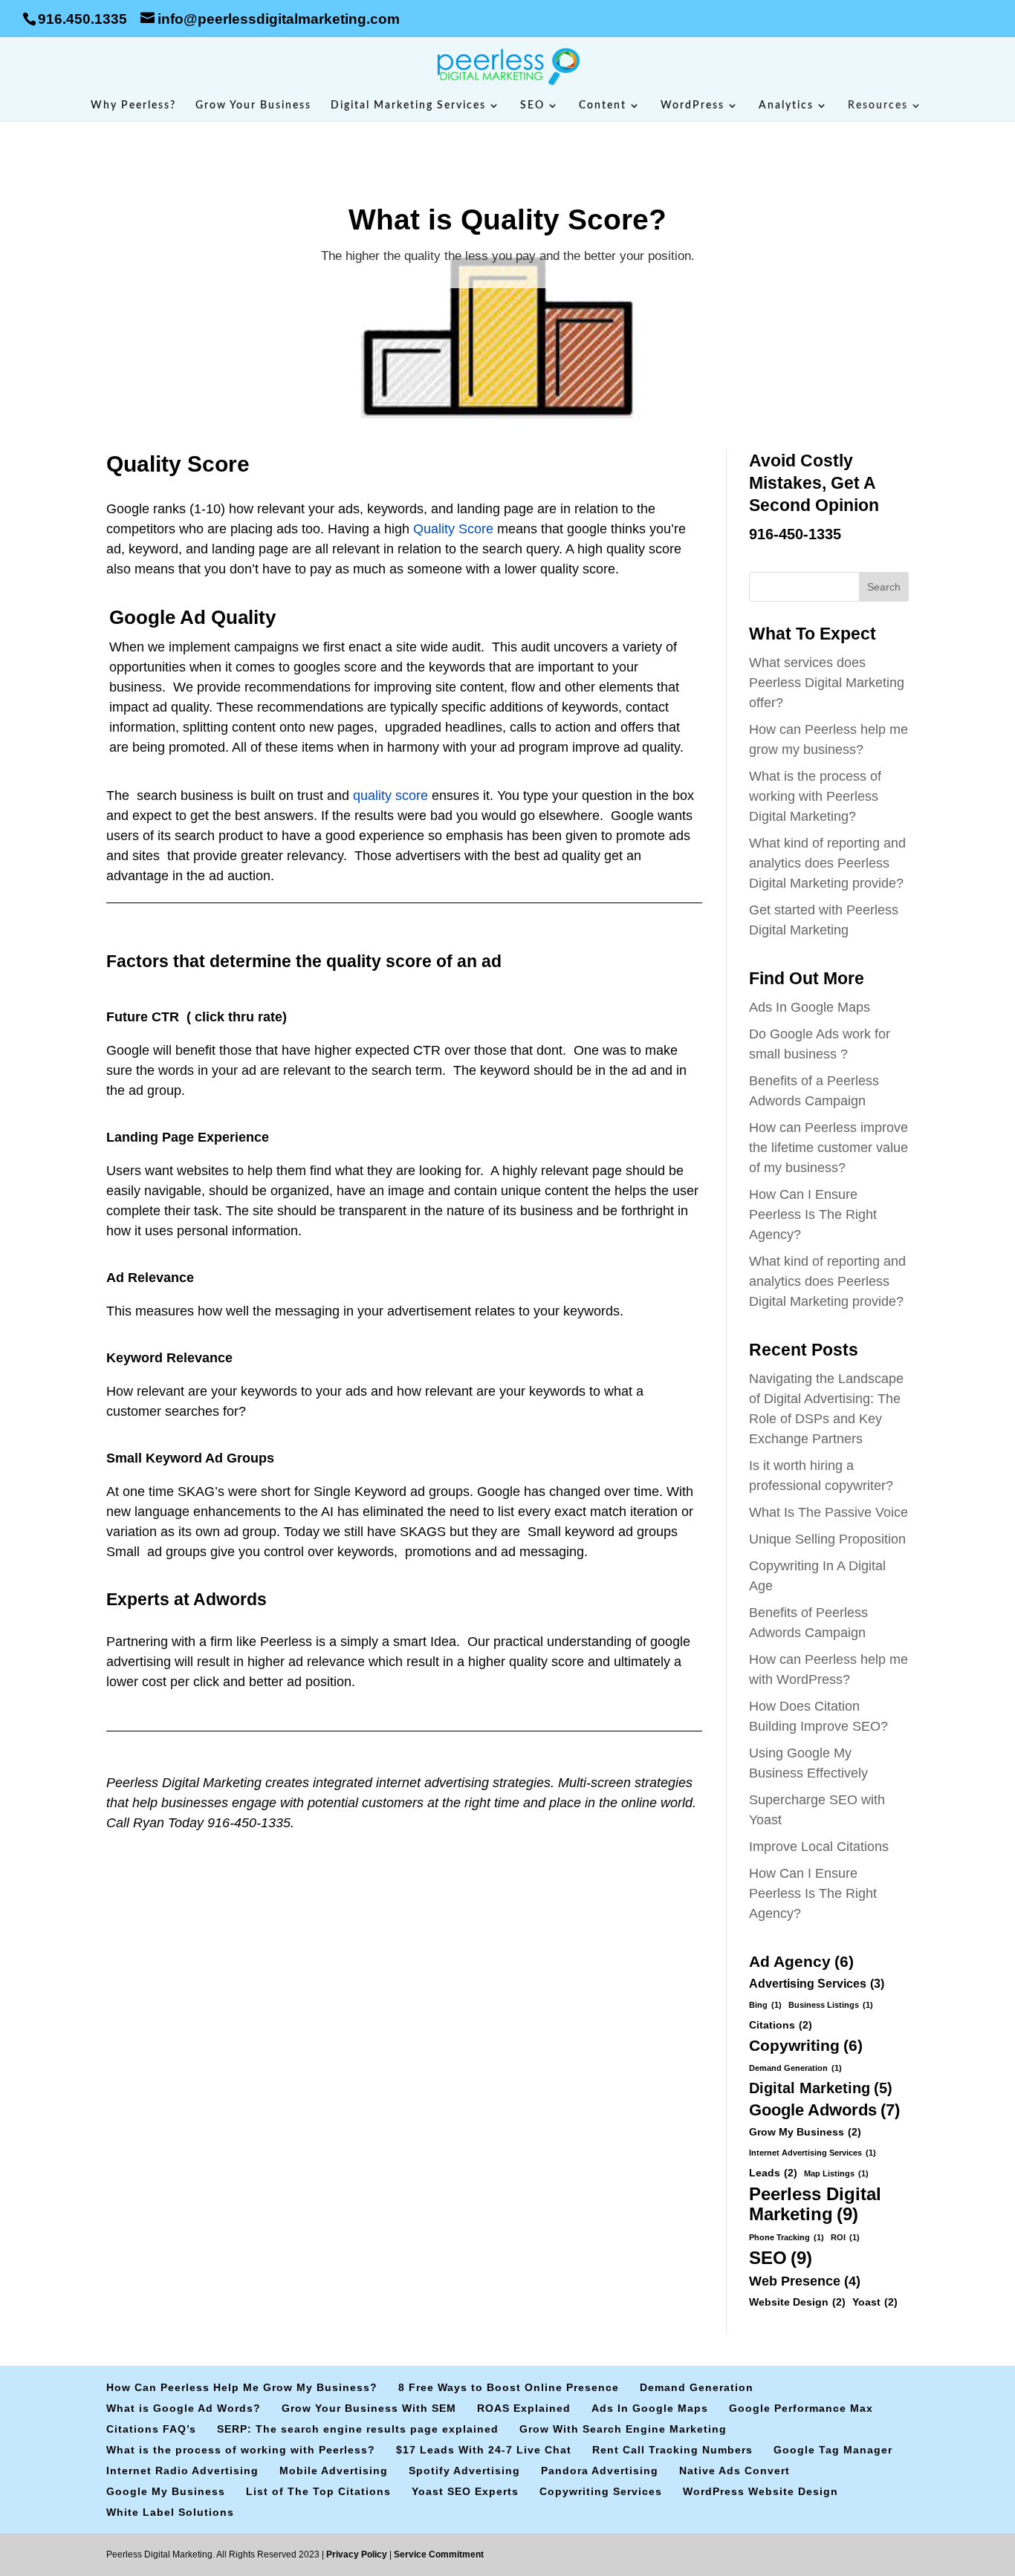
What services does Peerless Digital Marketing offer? (827, 683)
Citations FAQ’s (151, 2429)
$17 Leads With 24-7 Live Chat (484, 2450)
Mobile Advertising (334, 2471)
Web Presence (805, 2281)
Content (603, 105)
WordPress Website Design (761, 2491)
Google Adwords (824, 2110)
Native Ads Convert (735, 2471)
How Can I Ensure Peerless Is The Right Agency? (813, 1214)
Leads (773, 2173)
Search (884, 587)
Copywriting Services (601, 2491)
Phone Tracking (787, 2237)
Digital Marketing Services (408, 105)
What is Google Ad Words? (184, 2408)
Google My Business (166, 2491)
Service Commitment (438, 2554)
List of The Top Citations (318, 2491)
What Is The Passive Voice (828, 1512)
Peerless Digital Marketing (815, 2204)
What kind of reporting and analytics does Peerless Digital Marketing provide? (828, 863)
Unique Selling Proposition (827, 1539)
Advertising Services (817, 1983)
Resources (878, 105)
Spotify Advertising (464, 2471)
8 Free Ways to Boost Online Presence (509, 2387)
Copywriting (806, 2045)
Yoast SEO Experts (465, 2491)
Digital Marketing (821, 2088)
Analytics (786, 105)
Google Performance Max (801, 2408)
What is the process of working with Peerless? (241, 2450)
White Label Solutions (170, 2512)
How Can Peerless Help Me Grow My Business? (242, 2387)
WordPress (693, 105)
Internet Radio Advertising (182, 2471)
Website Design (797, 2302)
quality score (390, 796)
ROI (845, 2237)
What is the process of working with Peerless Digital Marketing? (815, 796)
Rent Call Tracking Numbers (672, 2450)
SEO (532, 105)
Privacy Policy (358, 2554)
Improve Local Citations (819, 1847)
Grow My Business (805, 2132)
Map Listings (836, 2173)
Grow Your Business (253, 105)
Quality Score (453, 529)
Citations (781, 2025)
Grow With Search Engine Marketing (623, 2429)
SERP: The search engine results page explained (358, 2429)
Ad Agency (801, 1961)
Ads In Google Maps (810, 1007)
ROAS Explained (524, 2408)
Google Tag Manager (833, 2450)
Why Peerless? (133, 105)
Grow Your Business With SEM (369, 2408)
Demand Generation (795, 2068)
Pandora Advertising (600, 2471)
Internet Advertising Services (813, 2153)
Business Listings (831, 2005)
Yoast (875, 2302)
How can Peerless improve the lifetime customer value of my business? (828, 1148)
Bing (765, 2005)
